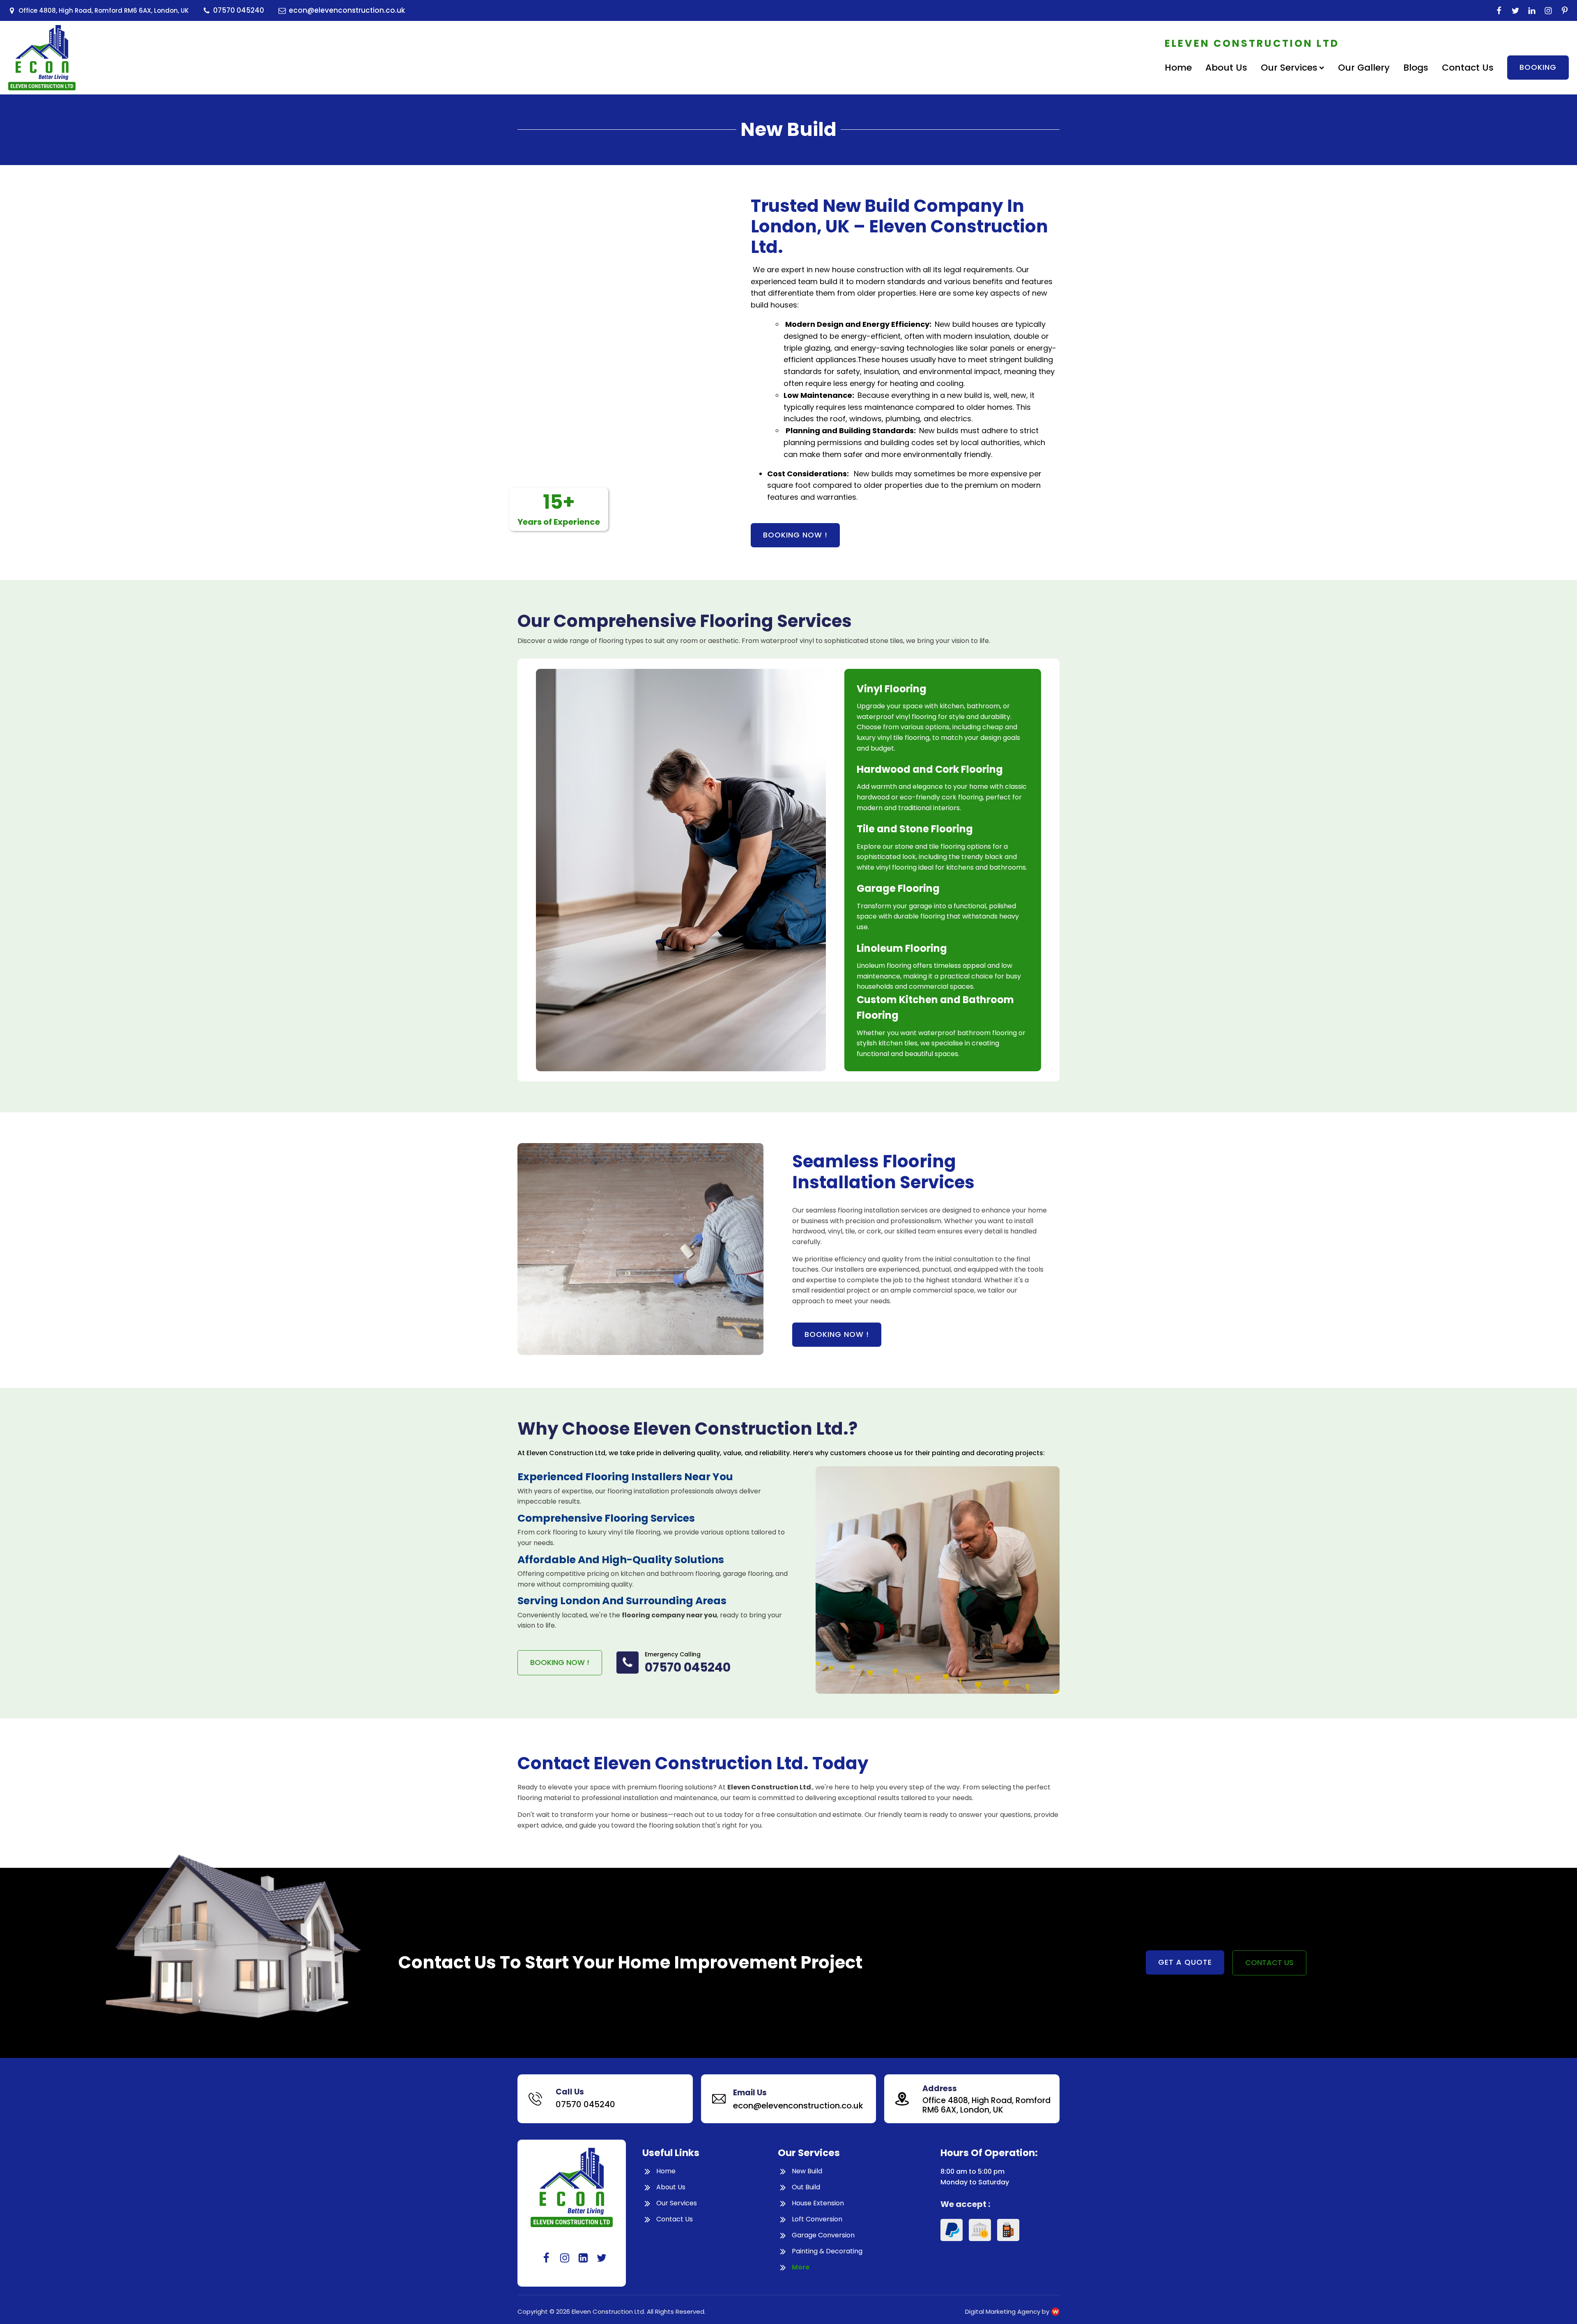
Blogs (1416, 68)
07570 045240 (688, 1667)
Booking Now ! (837, 1334)
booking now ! (795, 535)
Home (1178, 68)
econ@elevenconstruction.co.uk (798, 2106)
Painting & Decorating (827, 2252)
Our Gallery (1364, 68)
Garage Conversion (823, 2236)
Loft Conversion (817, 2220)
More (801, 2268)
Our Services (1289, 68)
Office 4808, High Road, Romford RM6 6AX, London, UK (986, 2106)
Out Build (806, 2187)
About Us (1226, 68)
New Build (807, 2171)
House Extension (818, 2203)
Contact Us (1468, 68)
